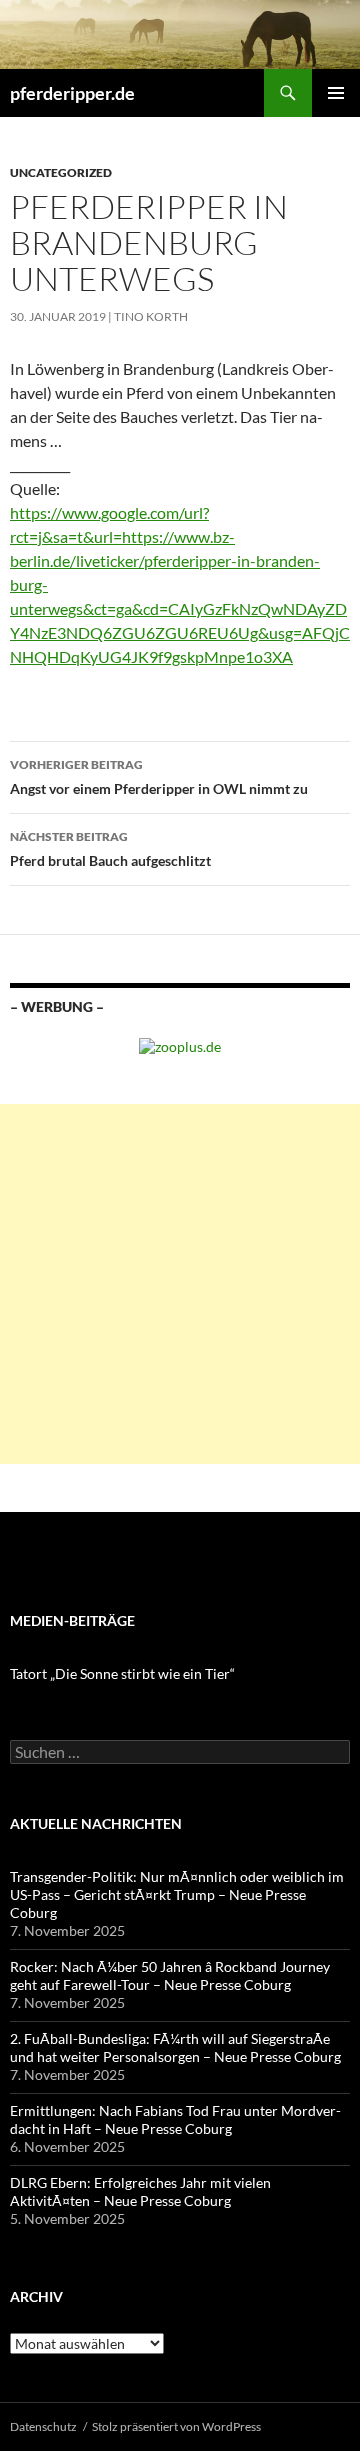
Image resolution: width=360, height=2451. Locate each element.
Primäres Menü (336, 93)
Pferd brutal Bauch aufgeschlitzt (110, 849)
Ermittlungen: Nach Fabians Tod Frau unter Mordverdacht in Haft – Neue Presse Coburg (175, 2119)
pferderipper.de (72, 93)
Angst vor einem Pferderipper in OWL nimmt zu (159, 777)
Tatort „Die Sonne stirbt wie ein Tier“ (122, 1673)
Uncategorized (61, 172)
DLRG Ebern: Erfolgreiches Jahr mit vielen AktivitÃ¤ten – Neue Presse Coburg (140, 2191)
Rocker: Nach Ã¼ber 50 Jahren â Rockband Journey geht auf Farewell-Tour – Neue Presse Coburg (170, 1975)
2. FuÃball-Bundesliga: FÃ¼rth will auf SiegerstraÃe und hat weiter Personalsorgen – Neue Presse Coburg (175, 2047)
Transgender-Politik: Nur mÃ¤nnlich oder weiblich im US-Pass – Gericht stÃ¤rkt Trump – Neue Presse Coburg (177, 1894)
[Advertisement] (180, 1284)
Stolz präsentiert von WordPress (176, 2426)
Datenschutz (43, 2426)
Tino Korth (151, 316)
